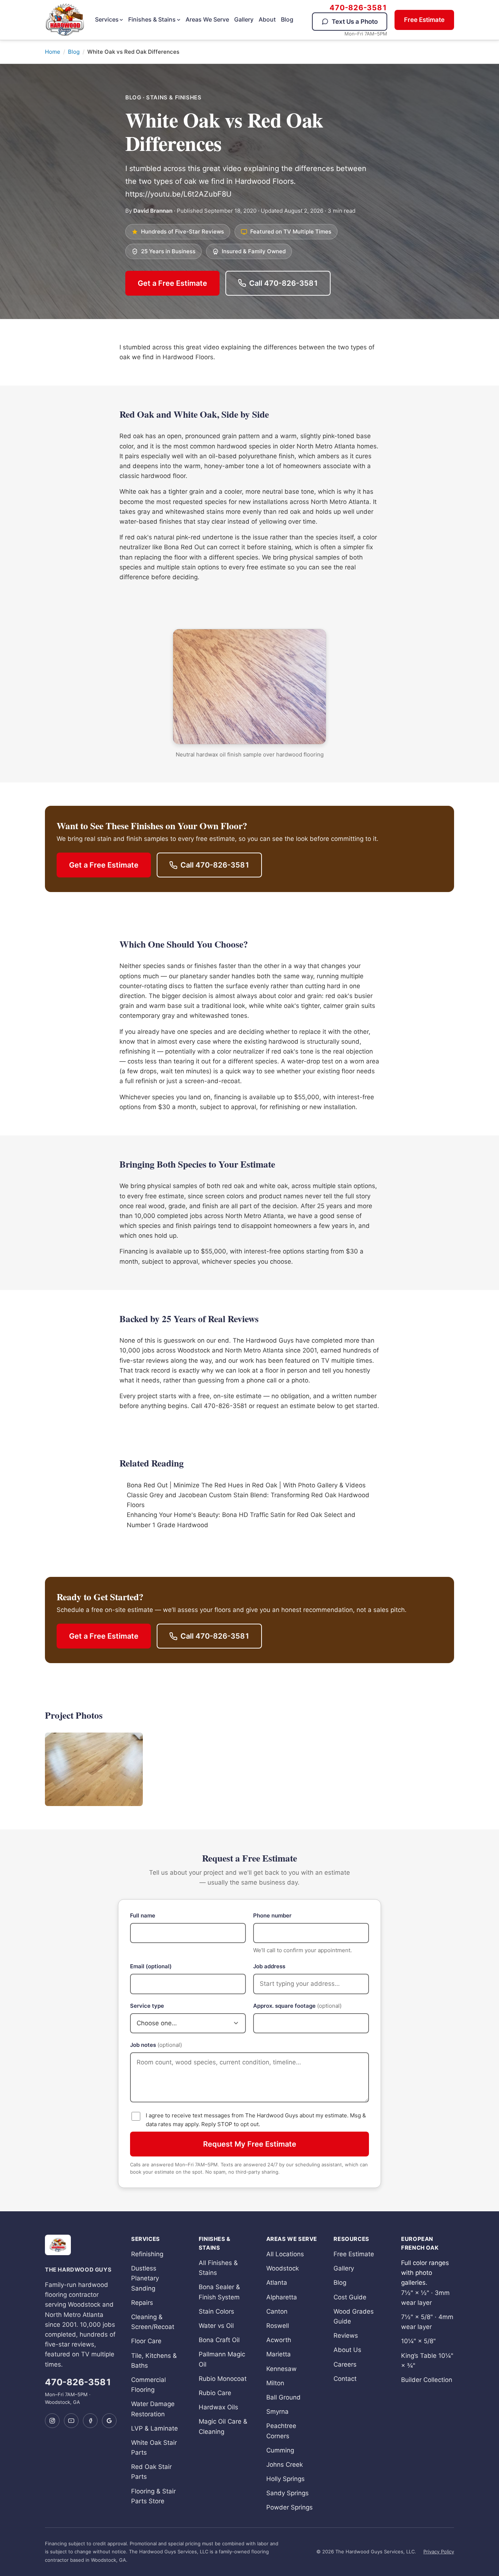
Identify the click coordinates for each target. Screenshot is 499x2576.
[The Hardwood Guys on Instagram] (52, 2421)
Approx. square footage (297, 2006)
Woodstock (283, 2268)
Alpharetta (282, 2297)
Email (151, 1966)
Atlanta (345, 446)
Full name (143, 1915)
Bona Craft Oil (219, 2340)
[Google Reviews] (109, 2421)
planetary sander (205, 976)
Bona (172, 547)
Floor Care (146, 2341)
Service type (147, 2006)
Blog (287, 19)
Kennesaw (281, 2369)
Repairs (142, 2303)
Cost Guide (350, 2297)
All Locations (285, 2254)
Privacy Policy (439, 2552)
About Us (347, 2350)
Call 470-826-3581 (284, 283)
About (267, 19)
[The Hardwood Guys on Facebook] (90, 2421)
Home (53, 52)
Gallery (244, 19)
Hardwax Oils (218, 2407)
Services (107, 19)
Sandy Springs (287, 2493)
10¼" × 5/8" (418, 2341)
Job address (269, 1966)
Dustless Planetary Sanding (145, 2278)
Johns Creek (285, 2465)
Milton (275, 2383)
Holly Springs (285, 2479)
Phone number (272, 1915)
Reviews (346, 2336)
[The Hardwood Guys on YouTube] (71, 2421)
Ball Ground (283, 2397)
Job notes (156, 2045)
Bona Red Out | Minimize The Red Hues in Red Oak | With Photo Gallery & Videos (246, 1485)
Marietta (279, 2354)
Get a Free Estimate (172, 283)
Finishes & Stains (152, 19)
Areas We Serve (207, 19)
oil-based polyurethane (243, 456)
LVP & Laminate (155, 2428)
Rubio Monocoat (223, 2379)
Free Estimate (424, 20)
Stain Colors (216, 2311)
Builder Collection (427, 2380)
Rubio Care (215, 2393)
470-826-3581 (358, 8)
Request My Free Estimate (250, 2144)
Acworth (279, 2340)
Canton (277, 2311)
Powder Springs (290, 2507)
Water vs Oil (216, 2326)
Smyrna (277, 2412)
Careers (345, 2364)
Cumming (280, 2450)
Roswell (278, 2326)
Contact (345, 2379)
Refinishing (147, 2254)
